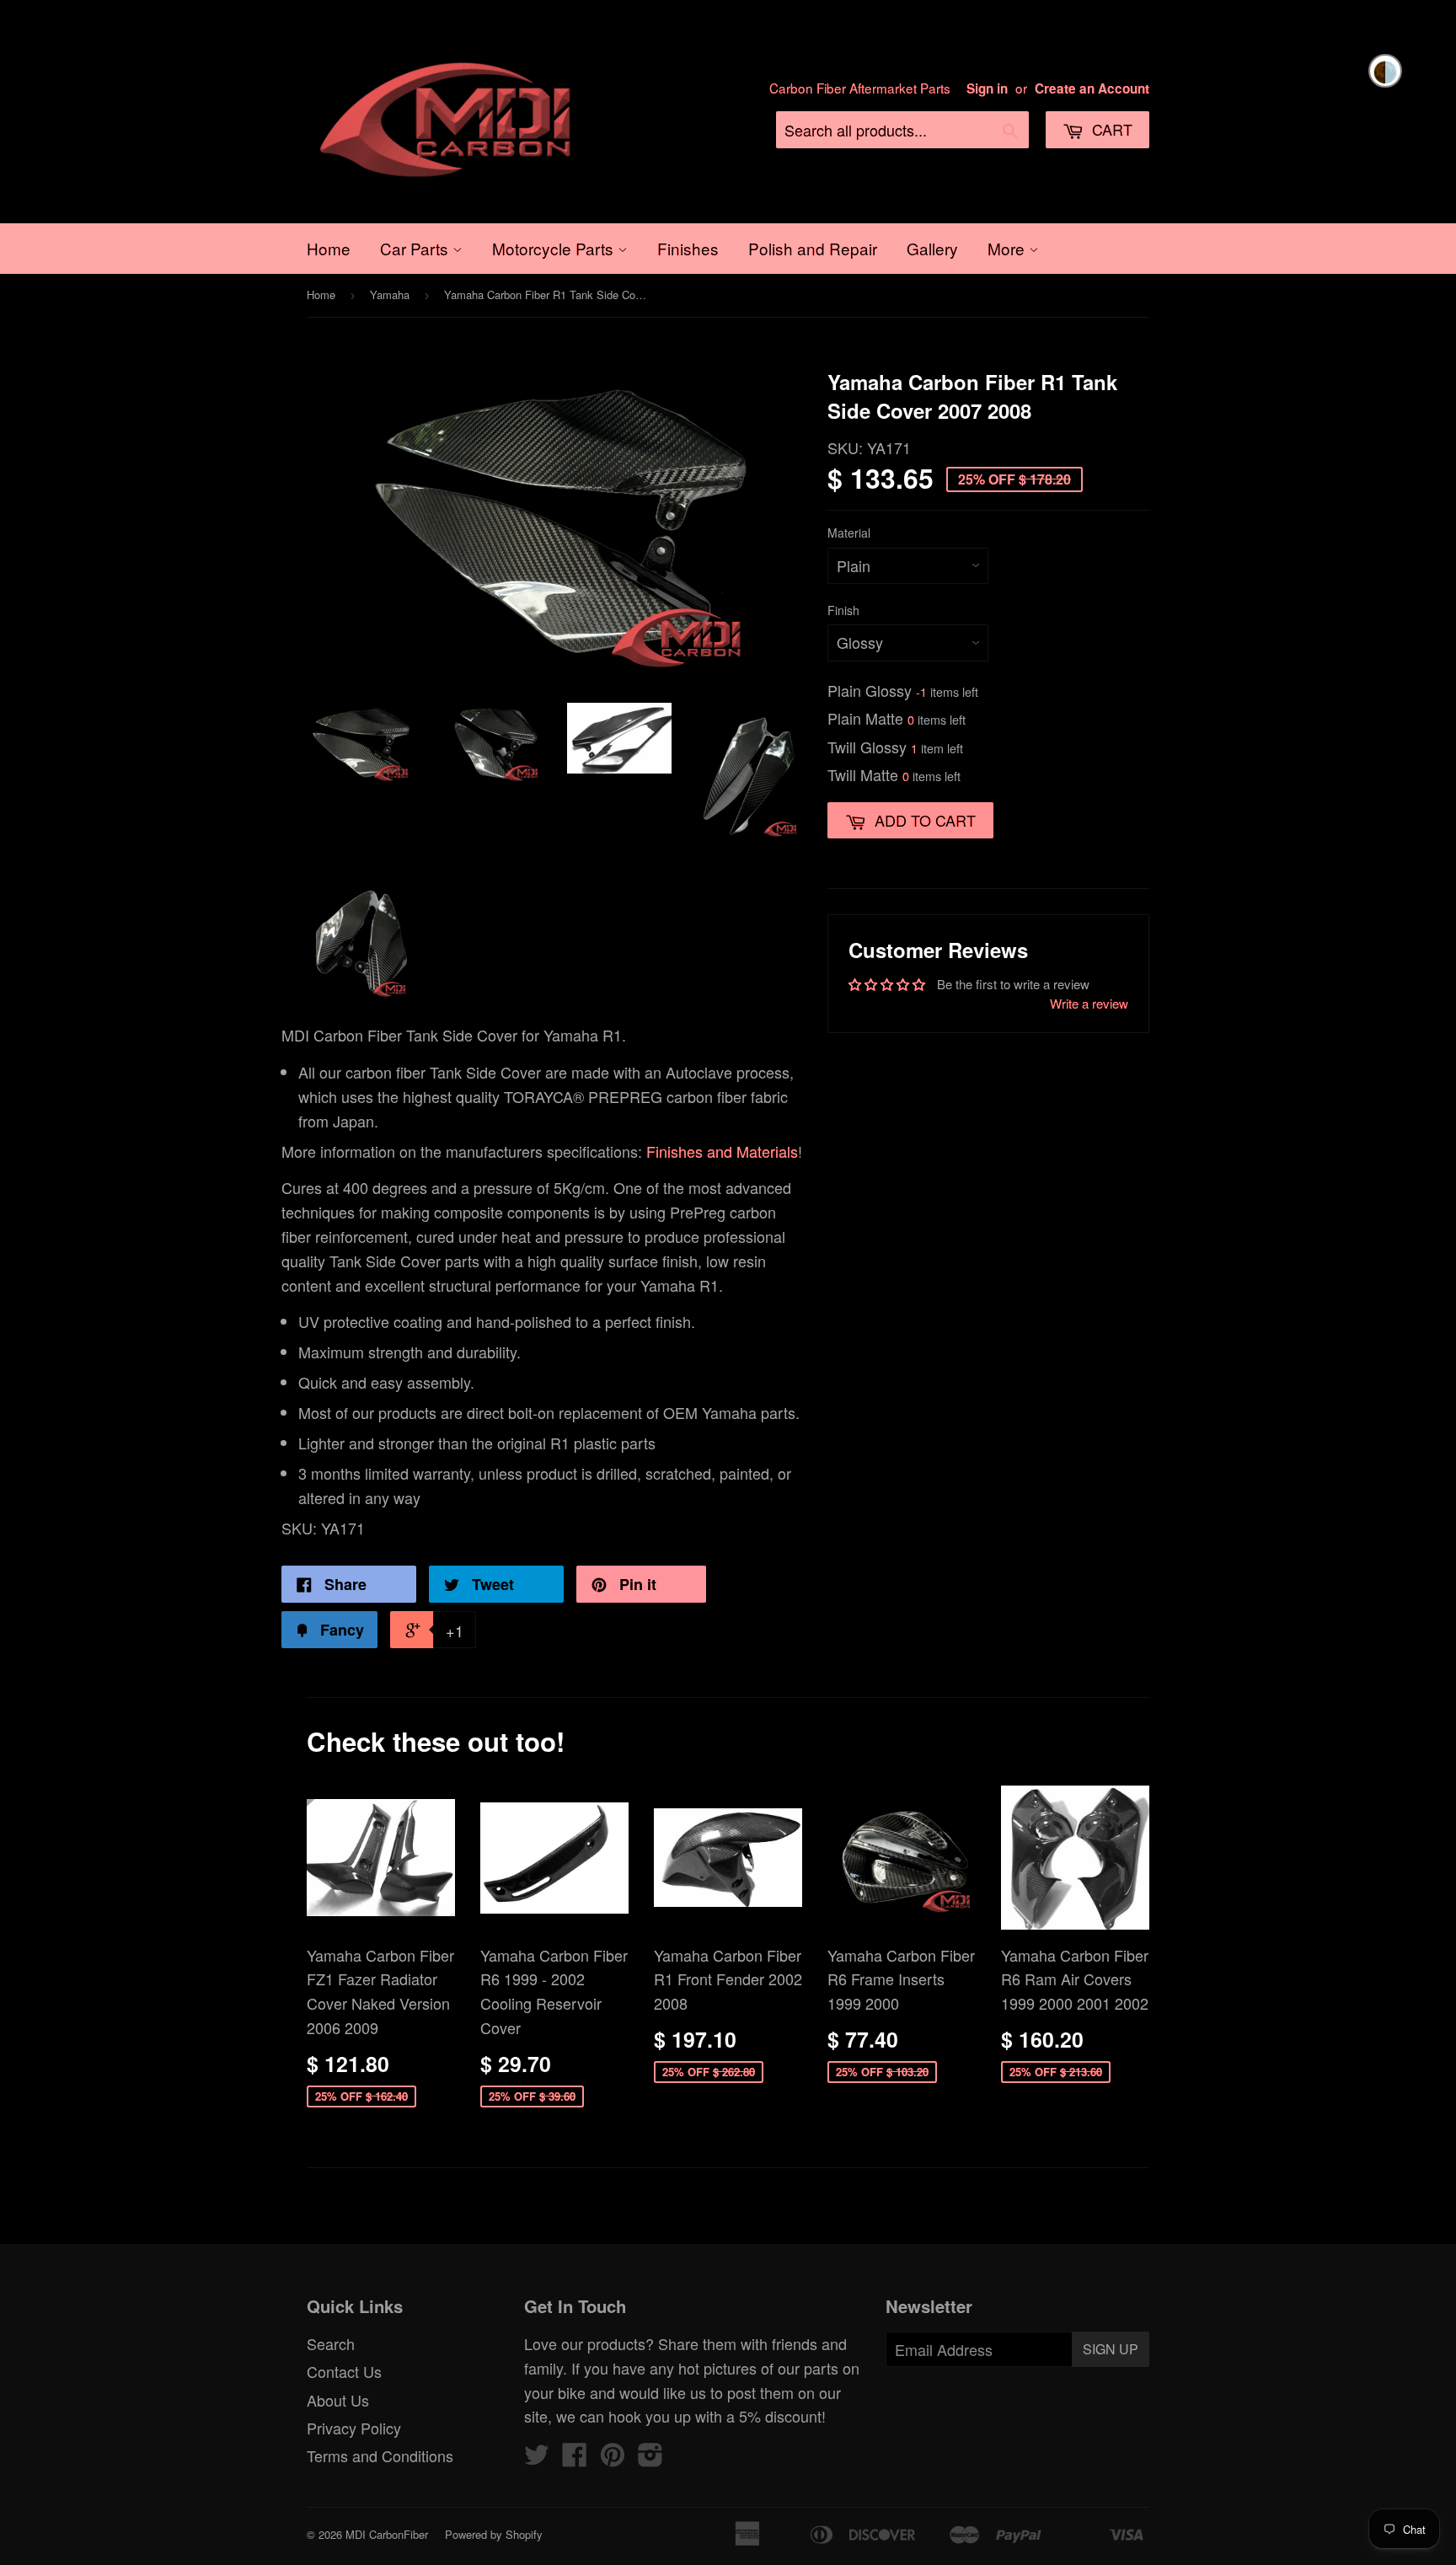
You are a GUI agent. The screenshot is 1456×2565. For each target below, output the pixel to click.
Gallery (932, 248)
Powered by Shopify (494, 2534)
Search (331, 2343)
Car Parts (416, 248)
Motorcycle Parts (555, 248)
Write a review (1089, 1003)
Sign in (987, 88)
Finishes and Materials (722, 1151)
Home (329, 248)
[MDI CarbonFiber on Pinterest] (613, 2458)
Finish (843, 610)
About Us (338, 2400)
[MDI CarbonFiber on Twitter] (537, 2458)
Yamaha (390, 295)
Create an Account (1092, 88)
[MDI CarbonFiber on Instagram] (650, 2458)
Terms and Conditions (380, 2455)
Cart (1110, 129)
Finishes (688, 248)
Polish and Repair (813, 248)
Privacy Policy (354, 2428)
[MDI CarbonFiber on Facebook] (575, 2458)
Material (849, 533)
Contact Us (344, 2371)
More (1008, 248)
